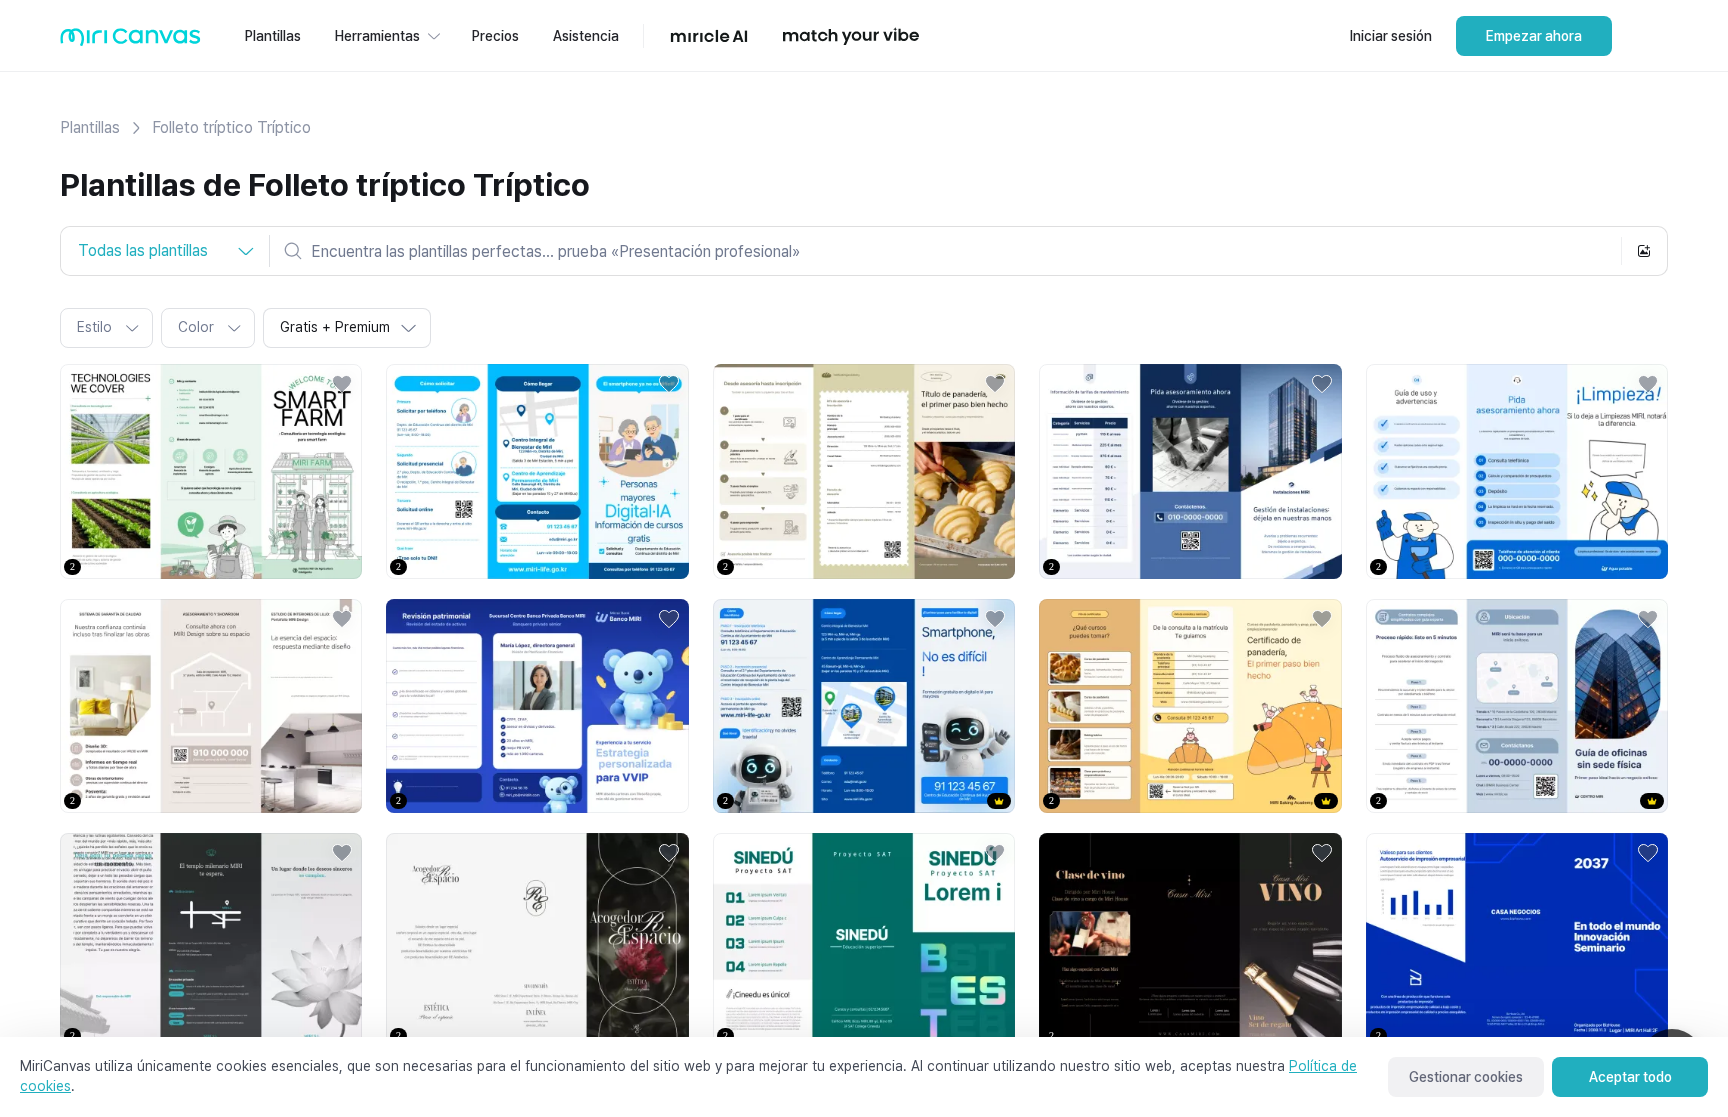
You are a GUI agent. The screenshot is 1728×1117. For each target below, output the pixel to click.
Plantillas (90, 127)
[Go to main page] (130, 41)
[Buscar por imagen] (1644, 251)
